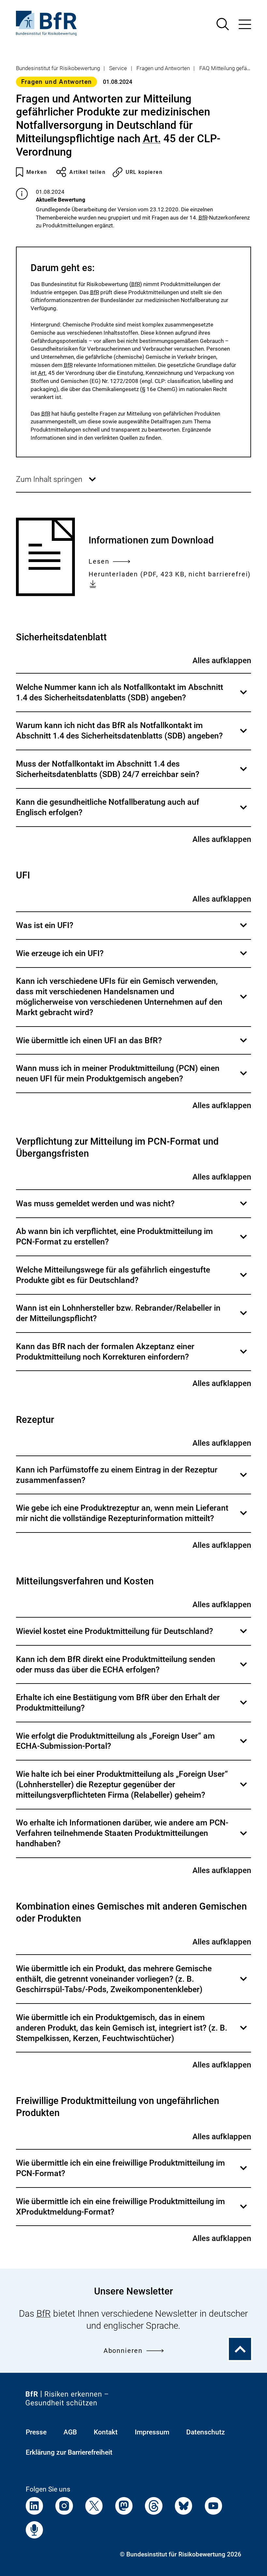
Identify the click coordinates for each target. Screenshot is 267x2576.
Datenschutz (206, 2432)
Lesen (99, 562)
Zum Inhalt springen (56, 483)
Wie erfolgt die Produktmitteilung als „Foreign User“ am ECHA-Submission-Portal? (132, 1745)
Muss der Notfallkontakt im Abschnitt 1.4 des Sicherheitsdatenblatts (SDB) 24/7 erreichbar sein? (132, 773)
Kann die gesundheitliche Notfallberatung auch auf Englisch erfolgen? (132, 812)
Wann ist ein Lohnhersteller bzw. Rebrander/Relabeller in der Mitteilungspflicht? (132, 1318)
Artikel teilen (87, 172)
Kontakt (106, 2432)
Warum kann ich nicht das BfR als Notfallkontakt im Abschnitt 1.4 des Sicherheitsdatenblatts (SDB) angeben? (132, 735)
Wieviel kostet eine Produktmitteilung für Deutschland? (132, 1636)
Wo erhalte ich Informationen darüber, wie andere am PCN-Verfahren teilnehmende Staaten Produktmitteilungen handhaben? (132, 1838)
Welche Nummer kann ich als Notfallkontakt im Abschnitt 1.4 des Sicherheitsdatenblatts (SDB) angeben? (132, 697)
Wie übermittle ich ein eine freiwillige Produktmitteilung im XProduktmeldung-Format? (132, 2211)
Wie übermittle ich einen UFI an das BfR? (132, 1045)
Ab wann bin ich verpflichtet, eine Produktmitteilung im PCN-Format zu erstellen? (132, 1241)
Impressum (152, 2432)
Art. (152, 139)
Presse (36, 2432)
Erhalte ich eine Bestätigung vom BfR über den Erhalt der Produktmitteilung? (132, 1707)
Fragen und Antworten (163, 68)
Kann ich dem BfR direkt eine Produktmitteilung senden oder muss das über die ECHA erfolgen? (132, 1669)
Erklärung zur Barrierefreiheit (69, 2452)
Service (118, 68)
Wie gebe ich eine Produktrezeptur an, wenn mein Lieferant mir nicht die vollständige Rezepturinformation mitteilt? (132, 1517)
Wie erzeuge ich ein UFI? (132, 958)
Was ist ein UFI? (132, 930)
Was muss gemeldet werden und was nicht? (132, 1208)
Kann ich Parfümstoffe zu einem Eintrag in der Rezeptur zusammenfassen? (132, 1479)
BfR (203, 218)
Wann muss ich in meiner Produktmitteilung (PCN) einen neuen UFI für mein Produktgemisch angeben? (132, 1078)
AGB (70, 2432)
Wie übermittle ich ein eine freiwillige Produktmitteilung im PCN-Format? (132, 2173)
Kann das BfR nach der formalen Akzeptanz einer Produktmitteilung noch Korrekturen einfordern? (132, 1356)
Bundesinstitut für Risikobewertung (58, 68)
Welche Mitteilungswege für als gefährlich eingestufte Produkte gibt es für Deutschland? (132, 1279)
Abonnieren (123, 2351)
